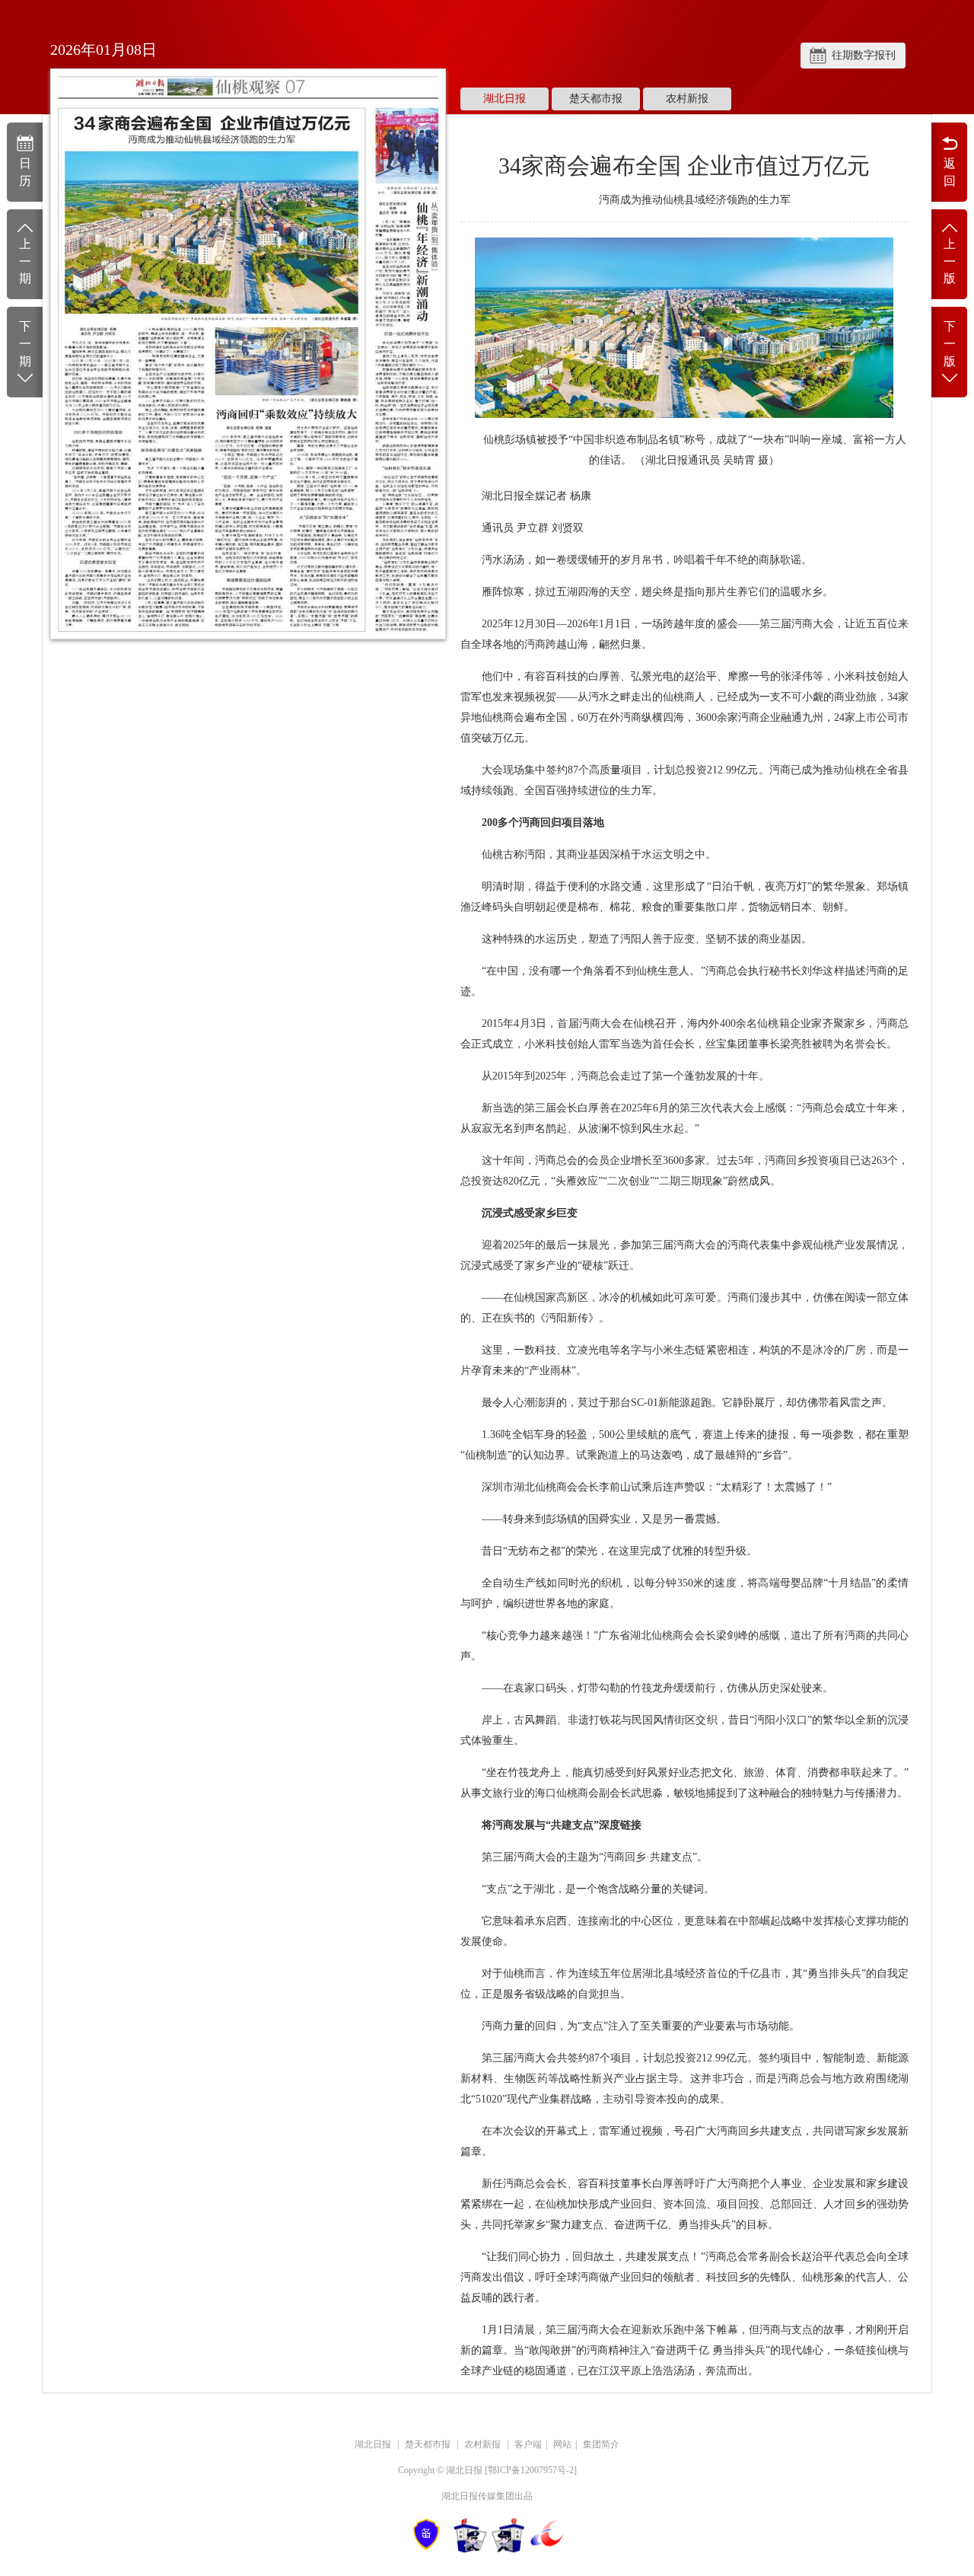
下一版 (950, 344)
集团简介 (601, 2444)
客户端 (528, 2444)
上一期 (25, 261)
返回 (950, 172)
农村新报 (687, 99)
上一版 (950, 261)
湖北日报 (505, 99)
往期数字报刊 (864, 55)
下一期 (25, 344)
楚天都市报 (596, 99)
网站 (562, 2444)
